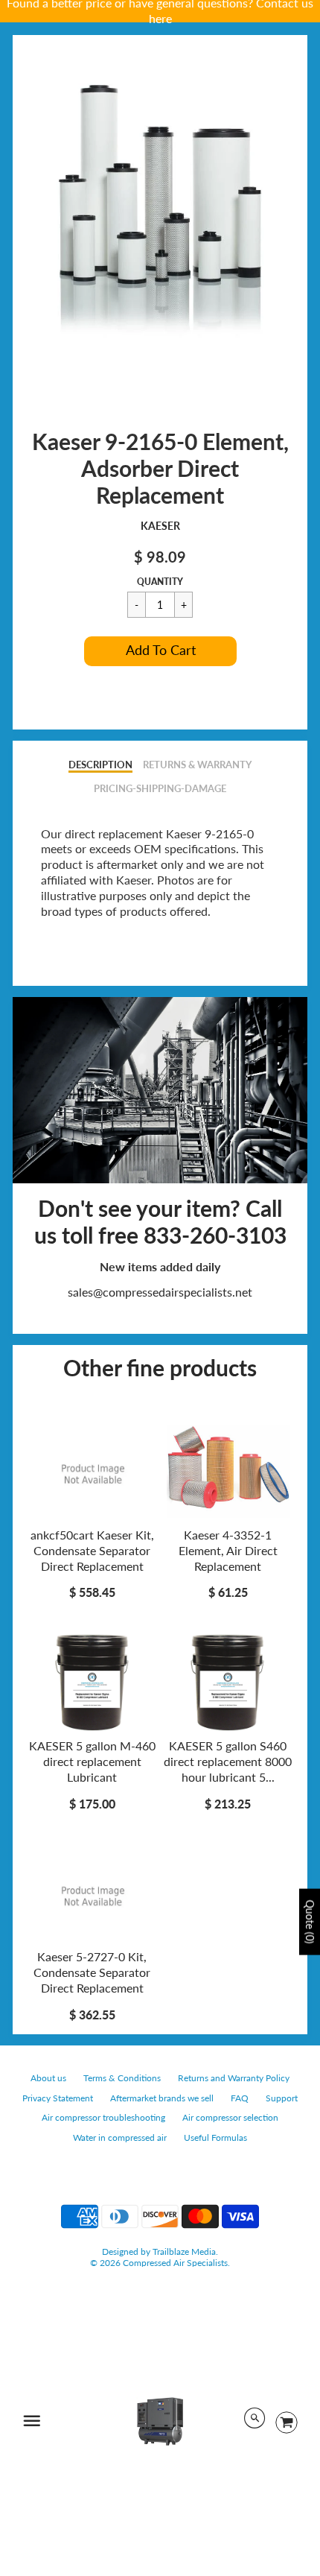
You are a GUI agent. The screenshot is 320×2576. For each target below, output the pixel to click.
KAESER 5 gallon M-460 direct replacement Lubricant (92, 1761)
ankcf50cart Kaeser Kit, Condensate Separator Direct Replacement (92, 1550)
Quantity (160, 582)
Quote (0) (310, 1921)
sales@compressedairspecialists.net (160, 1292)
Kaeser (160, 526)
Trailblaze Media (184, 2251)
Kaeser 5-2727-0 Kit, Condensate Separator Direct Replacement (92, 1972)
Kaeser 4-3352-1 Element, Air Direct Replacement (228, 1550)
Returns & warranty (197, 765)
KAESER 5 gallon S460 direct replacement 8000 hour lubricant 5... (228, 1761)
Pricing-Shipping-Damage (160, 788)
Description (100, 765)
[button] (160, 651)
